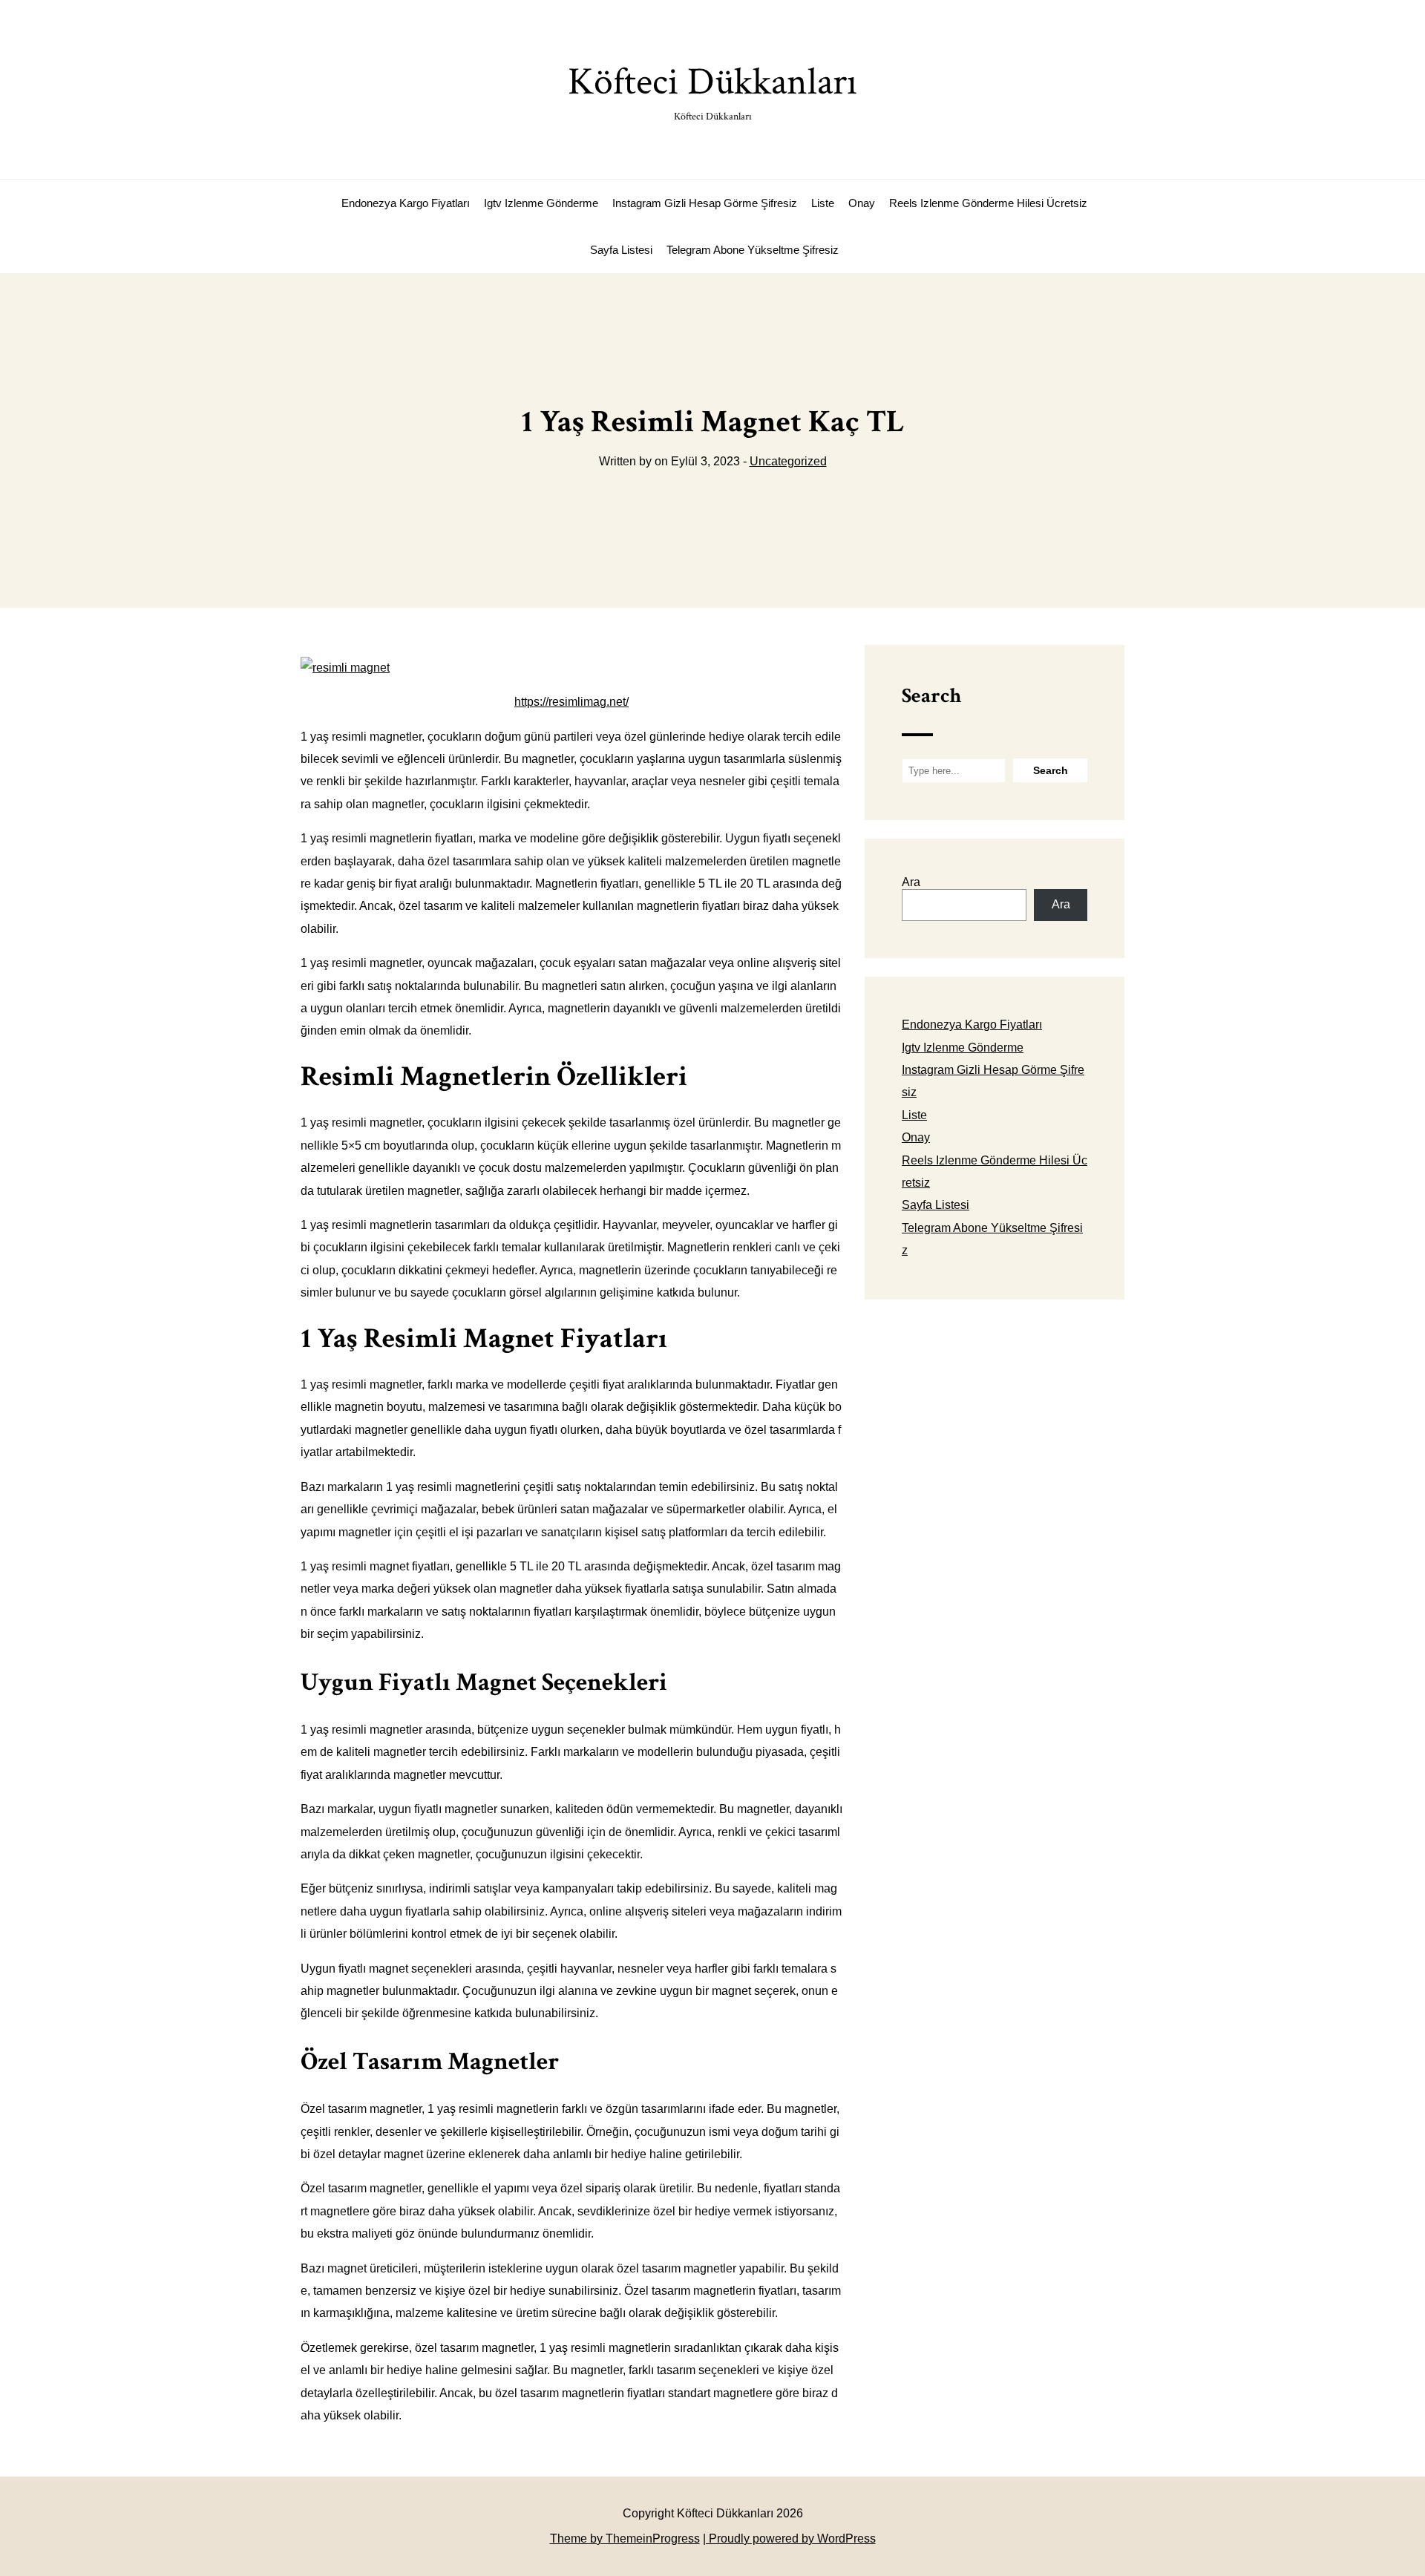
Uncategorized (788, 461)
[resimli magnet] (345, 668)
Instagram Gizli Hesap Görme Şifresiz (705, 203)
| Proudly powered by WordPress (789, 2539)
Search (931, 696)
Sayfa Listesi (621, 250)
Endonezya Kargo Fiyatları (406, 203)
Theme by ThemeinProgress (625, 2539)
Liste (823, 203)
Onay (862, 203)
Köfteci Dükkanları (712, 90)
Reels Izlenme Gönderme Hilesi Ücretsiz (988, 203)
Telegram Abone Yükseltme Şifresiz (753, 250)
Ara (911, 882)
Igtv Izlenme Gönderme (541, 203)
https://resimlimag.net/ (571, 702)
